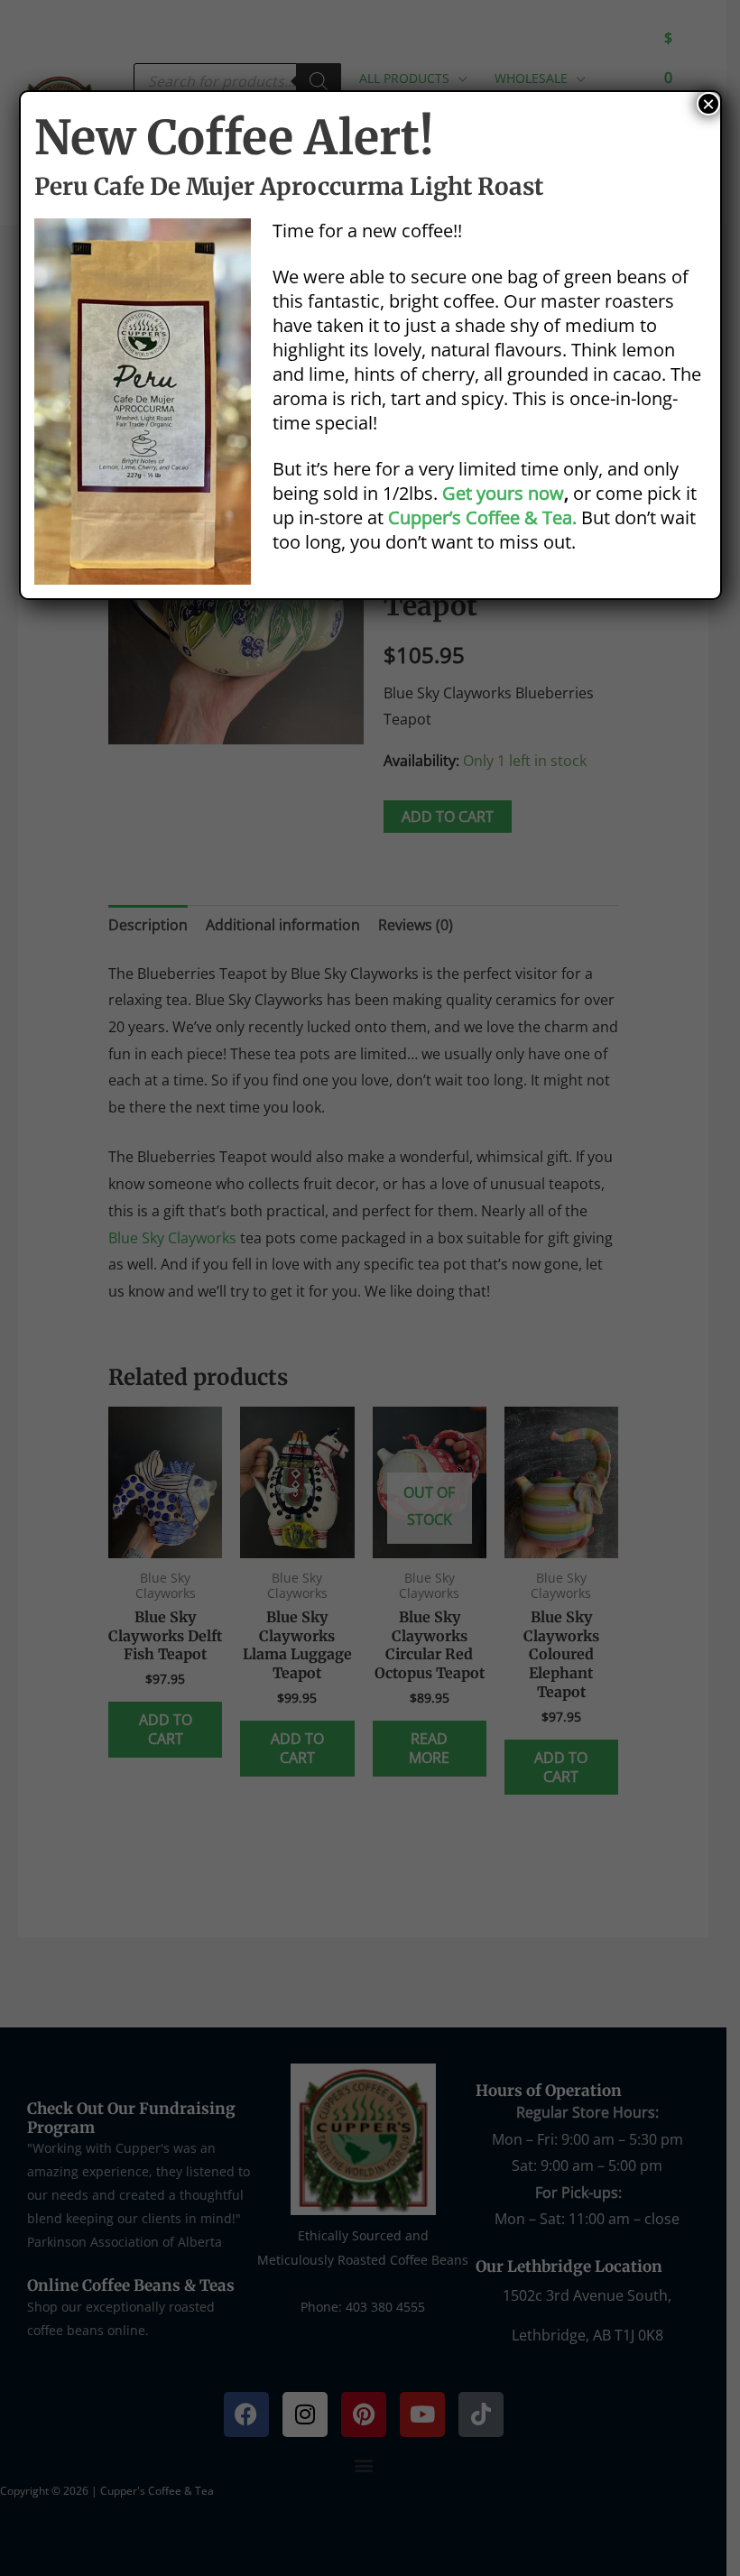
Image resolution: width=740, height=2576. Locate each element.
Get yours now (503, 493)
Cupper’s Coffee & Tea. (482, 517)
